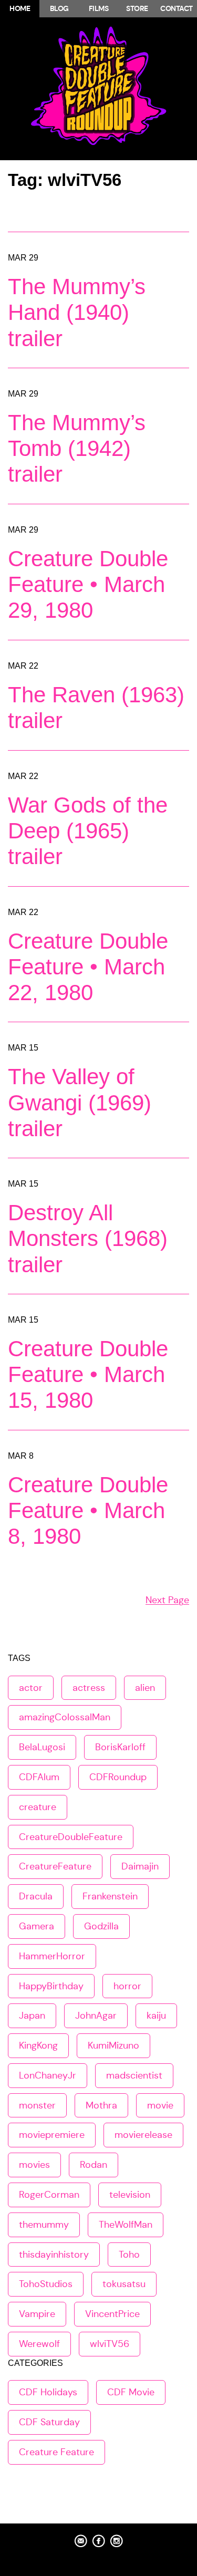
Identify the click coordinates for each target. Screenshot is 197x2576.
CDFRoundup (118, 1777)
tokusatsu (124, 2284)
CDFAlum (39, 1777)
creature (38, 1807)
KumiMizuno (113, 2045)
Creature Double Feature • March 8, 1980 (88, 1510)
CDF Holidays (48, 2392)
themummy (44, 2225)
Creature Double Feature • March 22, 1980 (88, 967)
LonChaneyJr (48, 2075)
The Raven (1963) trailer (96, 708)
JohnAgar (96, 2016)
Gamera (37, 1926)
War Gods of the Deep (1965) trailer (88, 831)
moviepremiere (52, 2135)
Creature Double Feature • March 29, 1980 (88, 584)
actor (31, 1688)
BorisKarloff (120, 1747)
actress (89, 1688)
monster (37, 2105)
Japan (32, 2016)
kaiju (156, 2016)
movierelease (143, 2135)
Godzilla (101, 1926)
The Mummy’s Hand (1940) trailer (77, 312)
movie (160, 2105)
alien (145, 1688)
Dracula (36, 1896)
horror (127, 1986)
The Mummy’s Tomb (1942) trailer (77, 448)
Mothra (101, 2105)
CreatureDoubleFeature (71, 1837)
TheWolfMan (126, 2225)
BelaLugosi (42, 1747)
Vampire (37, 2314)
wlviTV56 (110, 2344)
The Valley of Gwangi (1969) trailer (80, 1102)
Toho (129, 2255)
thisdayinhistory (54, 2255)
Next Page (167, 1600)
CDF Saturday (49, 2422)
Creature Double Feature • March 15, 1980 (88, 1374)
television (130, 2195)
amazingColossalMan (65, 1717)
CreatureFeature (55, 1866)
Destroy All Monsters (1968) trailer (88, 1238)
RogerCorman (49, 2195)
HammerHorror (52, 1956)
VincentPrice (112, 2314)
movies (34, 2165)
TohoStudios (46, 2284)
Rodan (94, 2165)
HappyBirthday (51, 1986)
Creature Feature (56, 2452)
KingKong (38, 2045)
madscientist (134, 2075)
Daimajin (140, 1866)
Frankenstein (110, 1896)
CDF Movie (131, 2392)
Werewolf (39, 2344)
